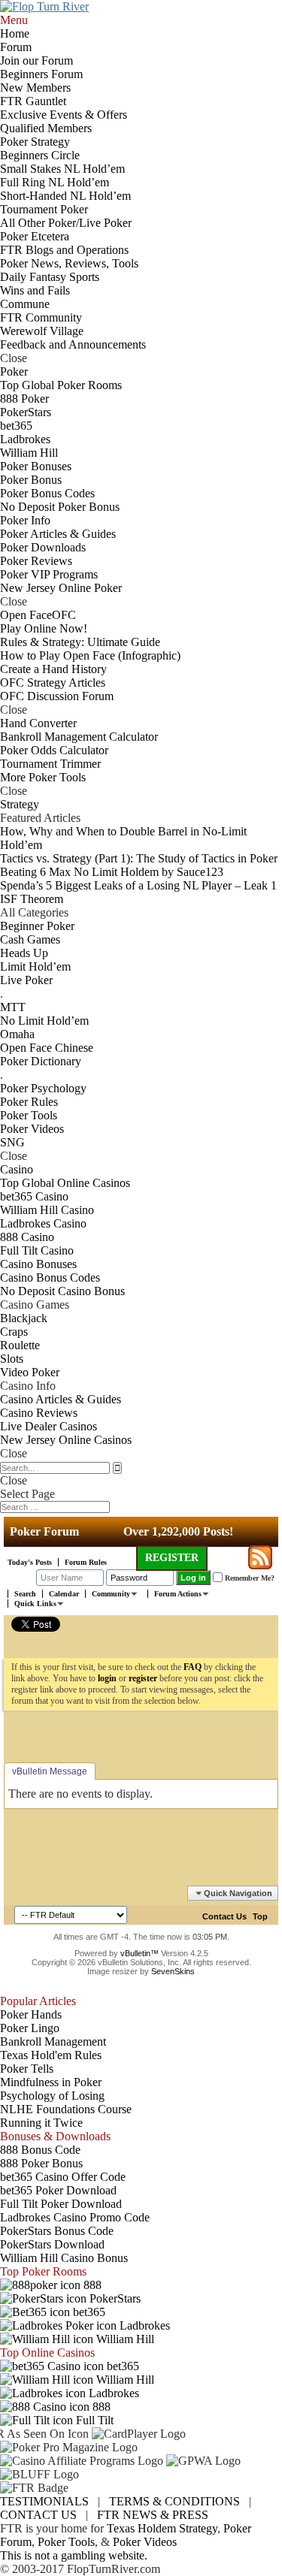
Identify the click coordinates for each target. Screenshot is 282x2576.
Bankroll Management (53, 2041)
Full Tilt (93, 2420)
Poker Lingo (30, 2028)
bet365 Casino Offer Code (63, 2177)
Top (260, 1916)
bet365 (88, 2312)
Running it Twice (41, 2123)
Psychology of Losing (52, 2096)
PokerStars (114, 2298)
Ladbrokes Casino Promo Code (75, 2217)
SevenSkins (173, 1971)
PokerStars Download (52, 2244)
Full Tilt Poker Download (61, 2204)
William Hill (124, 2339)
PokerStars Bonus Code (57, 2231)
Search (25, 1594)
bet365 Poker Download (58, 2190)
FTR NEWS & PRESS (153, 2515)
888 (91, 2285)
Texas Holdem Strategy (162, 2528)
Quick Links (35, 1604)
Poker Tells (27, 2069)
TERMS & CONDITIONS (174, 2501)
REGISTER (172, 1558)
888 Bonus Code (40, 2150)
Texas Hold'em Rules (51, 2055)
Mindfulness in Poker (51, 2082)
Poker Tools (66, 2542)
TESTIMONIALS (44, 2501)
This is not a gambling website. (74, 2555)
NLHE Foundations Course (66, 2109)
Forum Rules (86, 1562)
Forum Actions (178, 1594)
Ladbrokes (143, 2325)
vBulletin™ (139, 1953)
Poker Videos (145, 2542)
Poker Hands (31, 2014)
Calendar (64, 1594)
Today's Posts (30, 1562)
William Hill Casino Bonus (64, 2258)
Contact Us (224, 1916)
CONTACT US (38, 2515)
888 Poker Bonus (41, 2163)
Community (111, 1594)
